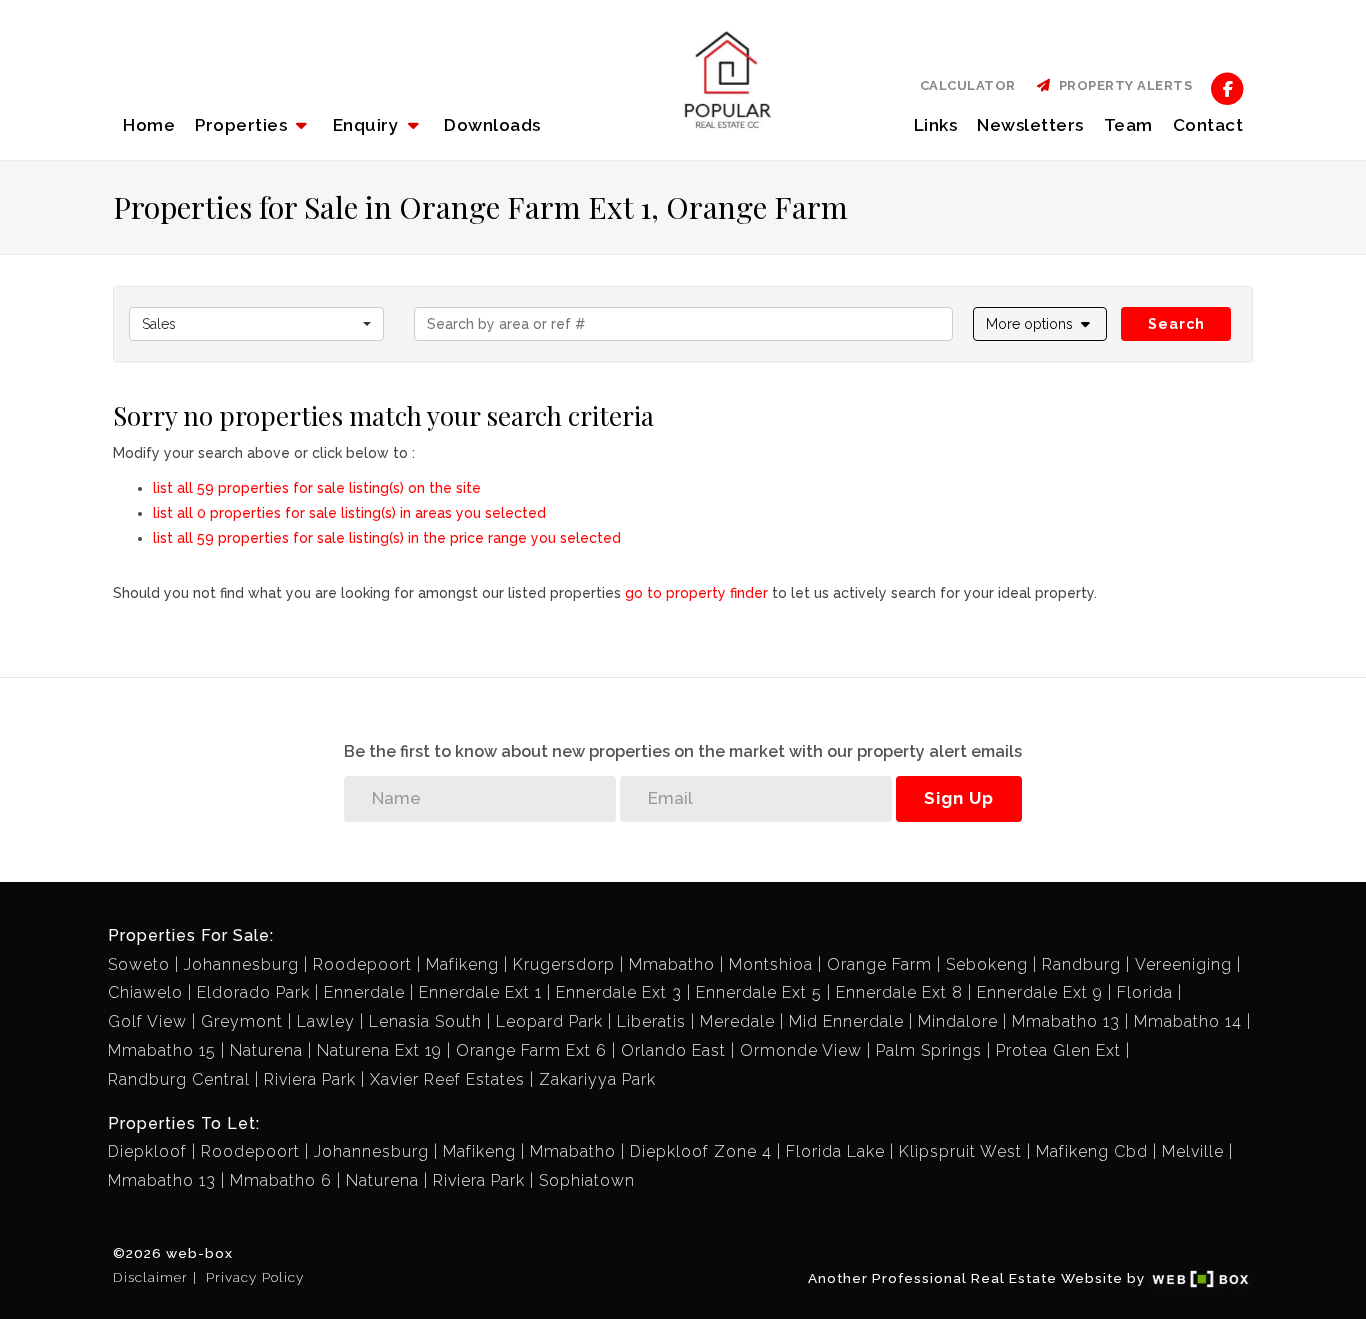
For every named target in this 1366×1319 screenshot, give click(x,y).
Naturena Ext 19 (379, 1050)
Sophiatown (587, 1180)
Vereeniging (1183, 964)
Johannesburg (241, 964)
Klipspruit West (960, 1151)
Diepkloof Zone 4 (701, 1151)
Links (936, 125)
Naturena (266, 1050)
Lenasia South (425, 1021)
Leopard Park (549, 1021)
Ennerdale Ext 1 (480, 992)
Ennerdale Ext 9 (1040, 992)
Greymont (242, 1021)
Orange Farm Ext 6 (531, 1050)
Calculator (968, 85)
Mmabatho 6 (281, 1180)
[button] (378, 125)
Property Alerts (1122, 85)
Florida (1145, 992)
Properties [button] (243, 125)
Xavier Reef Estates (447, 1079)
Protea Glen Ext (1058, 1050)
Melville (1193, 1151)
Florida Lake (835, 1151)
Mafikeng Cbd (1092, 1151)
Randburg (1081, 964)
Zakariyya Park (597, 1079)
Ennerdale (364, 992)
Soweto (139, 964)
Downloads (492, 125)
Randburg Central (179, 1079)
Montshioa (771, 964)
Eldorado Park (253, 992)
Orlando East (673, 1050)
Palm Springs (929, 1050)
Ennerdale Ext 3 (619, 992)
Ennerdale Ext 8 (899, 992)
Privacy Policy (255, 1277)
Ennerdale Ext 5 (759, 992)
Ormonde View (801, 1050)
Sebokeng (987, 964)
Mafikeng (462, 964)
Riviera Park (310, 1079)
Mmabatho (672, 964)
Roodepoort (362, 964)
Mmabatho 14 (1188, 1021)
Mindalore (958, 1021)
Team (1128, 125)
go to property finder (696, 593)
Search (1176, 324)
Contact (1208, 125)
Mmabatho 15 (162, 1050)
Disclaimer (150, 1277)
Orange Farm (879, 964)
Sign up (959, 798)
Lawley (326, 1021)
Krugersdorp (564, 964)
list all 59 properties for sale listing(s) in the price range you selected (387, 538)
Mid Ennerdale (846, 1021)
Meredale (737, 1021)
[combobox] (256, 324)
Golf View (147, 1021)
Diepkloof (147, 1151)
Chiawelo (145, 992)
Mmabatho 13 (1066, 1021)
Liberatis (651, 1021)
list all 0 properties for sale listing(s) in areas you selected (349, 513)
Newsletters (1030, 125)
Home (149, 125)
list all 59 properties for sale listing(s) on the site (317, 488)
